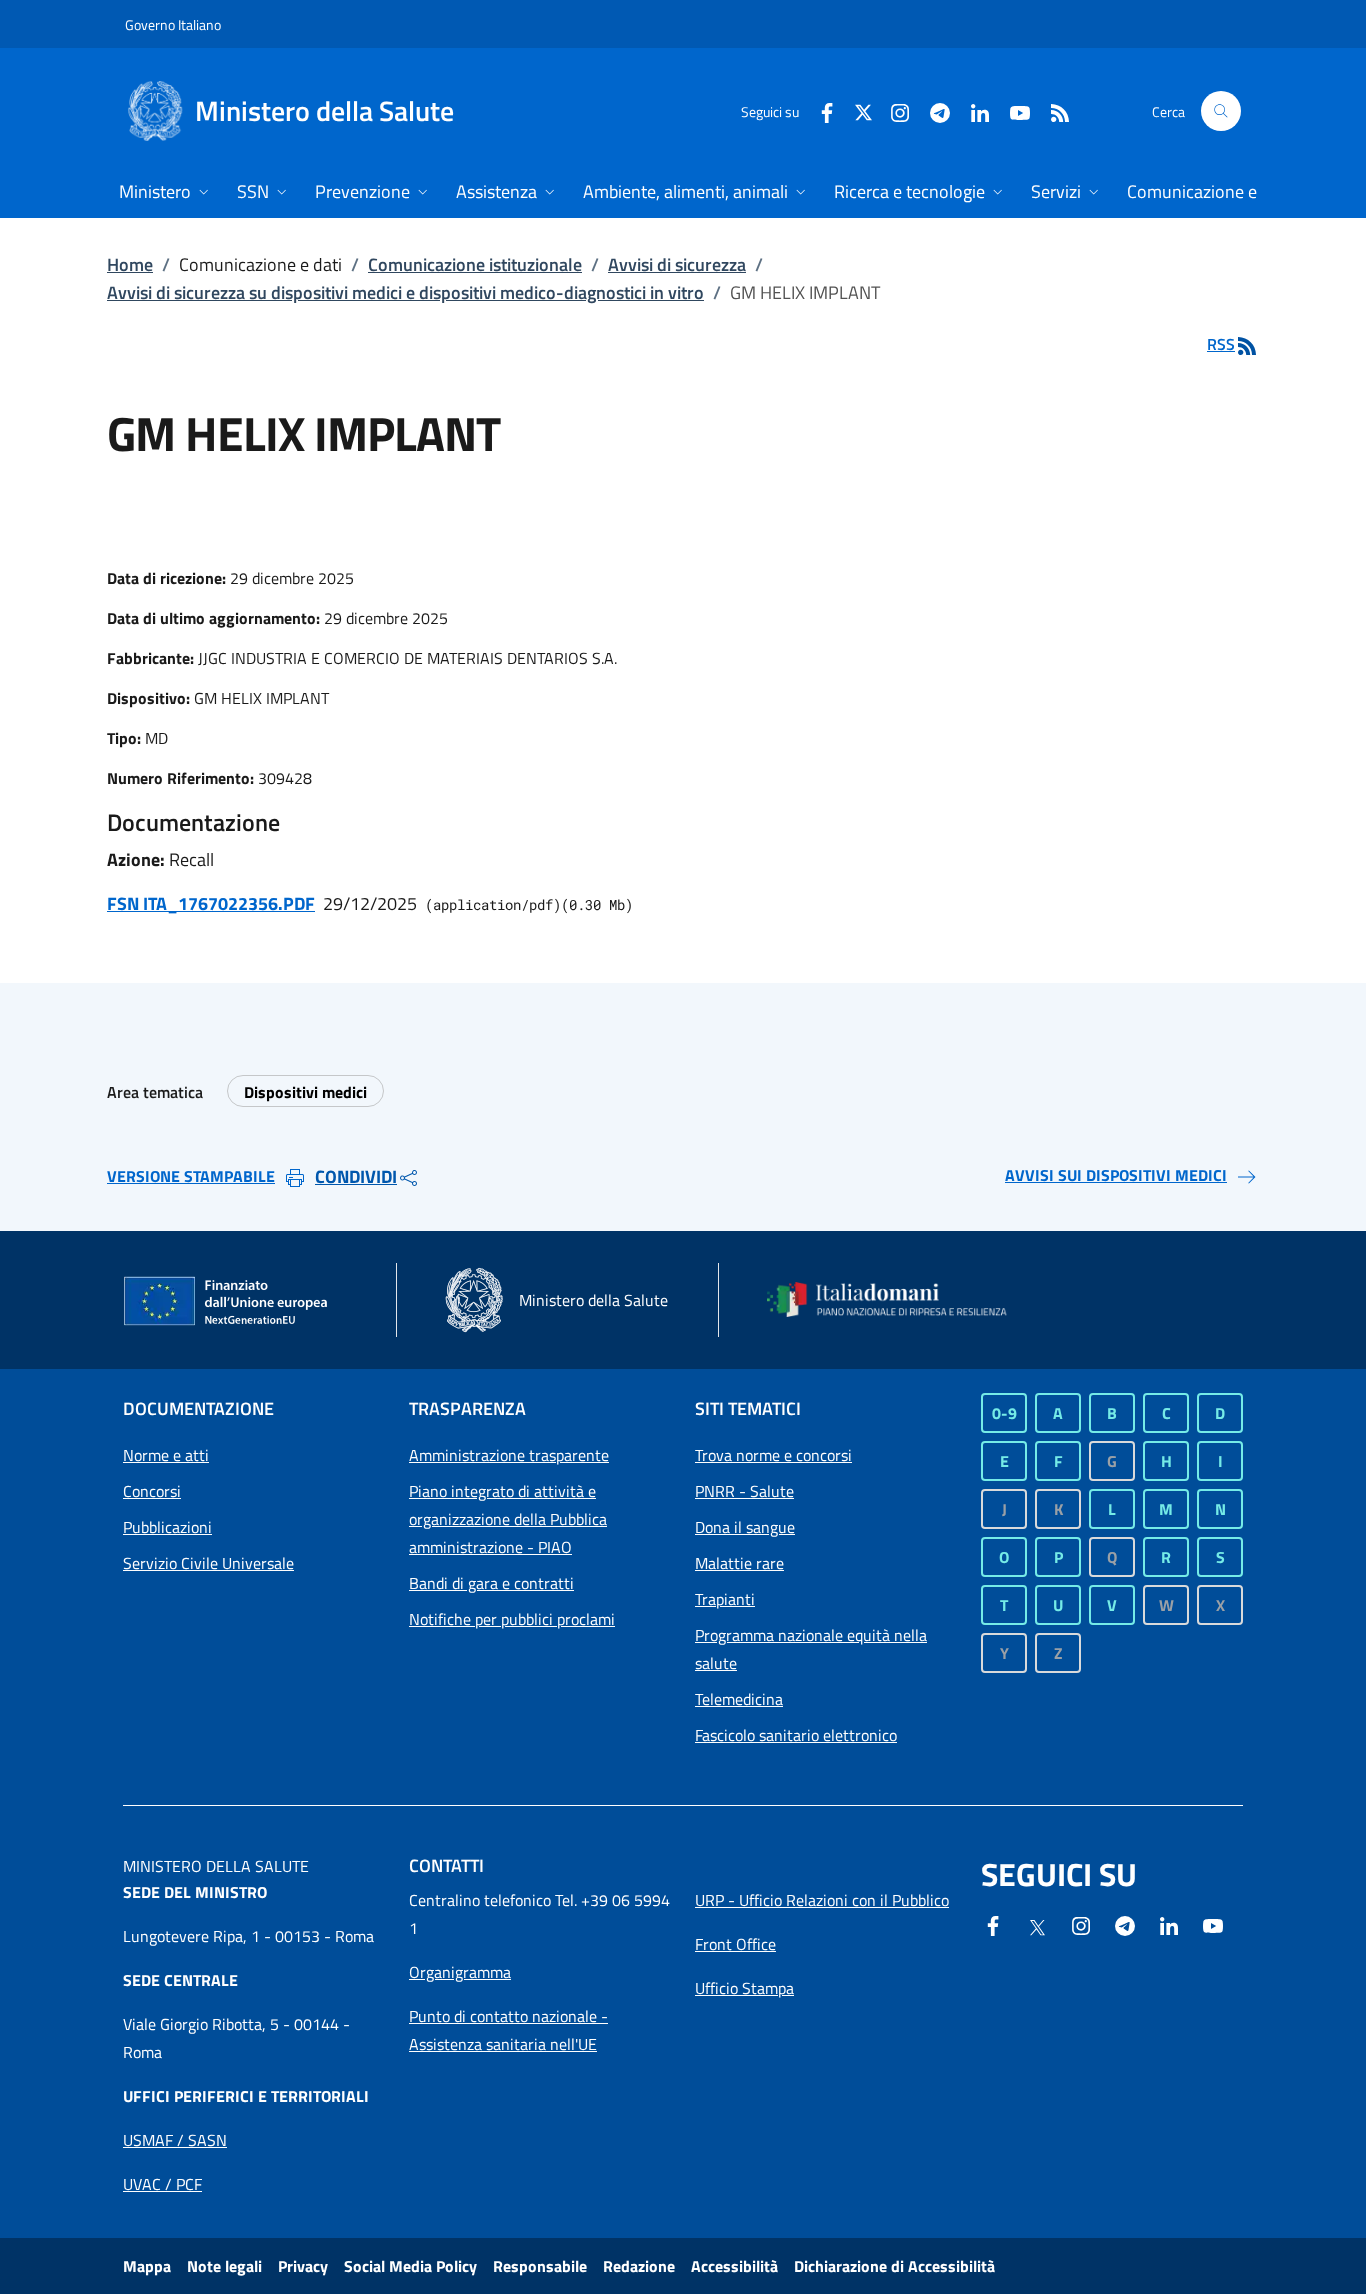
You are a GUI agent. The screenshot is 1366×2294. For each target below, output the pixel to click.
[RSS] (1052, 110)
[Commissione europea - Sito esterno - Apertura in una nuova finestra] (227, 1302)
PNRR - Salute (744, 1491)
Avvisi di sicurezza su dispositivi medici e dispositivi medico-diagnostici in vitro (405, 292)
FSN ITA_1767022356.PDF (211, 903)
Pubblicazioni (167, 1527)
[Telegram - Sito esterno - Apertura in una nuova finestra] (1125, 1924)
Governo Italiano (173, 24)
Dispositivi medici (305, 1092)
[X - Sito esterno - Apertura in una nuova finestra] (863, 110)
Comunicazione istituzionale (475, 264)
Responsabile (540, 2266)
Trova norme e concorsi (773, 1455)
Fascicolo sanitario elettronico (796, 1735)
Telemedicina (739, 1699)
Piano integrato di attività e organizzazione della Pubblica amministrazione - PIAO (508, 1519)
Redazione (639, 2266)
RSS (1221, 344)
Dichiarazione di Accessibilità (894, 2266)
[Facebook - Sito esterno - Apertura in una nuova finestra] (819, 110)
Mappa (147, 2266)
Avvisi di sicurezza (677, 264)
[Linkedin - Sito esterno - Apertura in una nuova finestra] (972, 110)
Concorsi (152, 1491)
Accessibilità (734, 2266)
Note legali (224, 2266)
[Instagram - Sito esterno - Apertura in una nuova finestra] (892, 110)
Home (130, 264)
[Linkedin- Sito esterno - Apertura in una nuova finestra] (1169, 1924)
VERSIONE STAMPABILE (191, 1176)
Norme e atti (166, 1455)
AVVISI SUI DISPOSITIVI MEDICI (1116, 1175)
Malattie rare (739, 1563)
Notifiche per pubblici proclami (512, 1619)
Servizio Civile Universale (208, 1563)
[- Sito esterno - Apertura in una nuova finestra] (1213, 1924)
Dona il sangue (745, 1527)
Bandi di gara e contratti (491, 1583)
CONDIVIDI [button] (356, 1176)
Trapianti (725, 1599)
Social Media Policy (410, 2266)
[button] (1221, 111)
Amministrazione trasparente (509, 1455)
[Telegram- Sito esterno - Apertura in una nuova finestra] (932, 110)
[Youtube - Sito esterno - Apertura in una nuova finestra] (1012, 110)
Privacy (303, 2266)
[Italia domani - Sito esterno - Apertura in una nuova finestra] (898, 1299)
